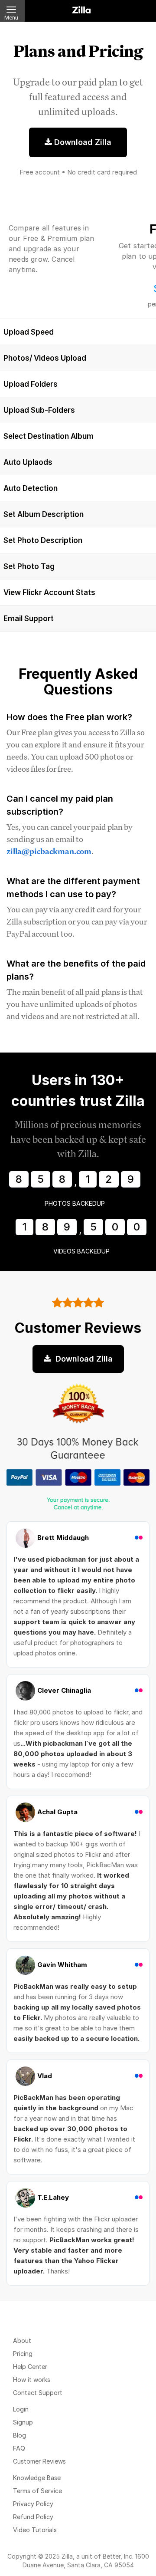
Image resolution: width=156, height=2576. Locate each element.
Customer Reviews (39, 2461)
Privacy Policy (33, 2504)
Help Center (30, 2367)
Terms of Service (37, 2491)
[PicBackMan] (81, 8)
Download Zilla (82, 142)
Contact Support (38, 2393)
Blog (19, 2435)
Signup (23, 2422)
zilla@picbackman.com (49, 851)
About (22, 2341)
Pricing (23, 2354)
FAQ (19, 2448)
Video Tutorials (35, 2530)
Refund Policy (33, 2517)
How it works (32, 2380)
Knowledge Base (37, 2478)
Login (21, 2409)
